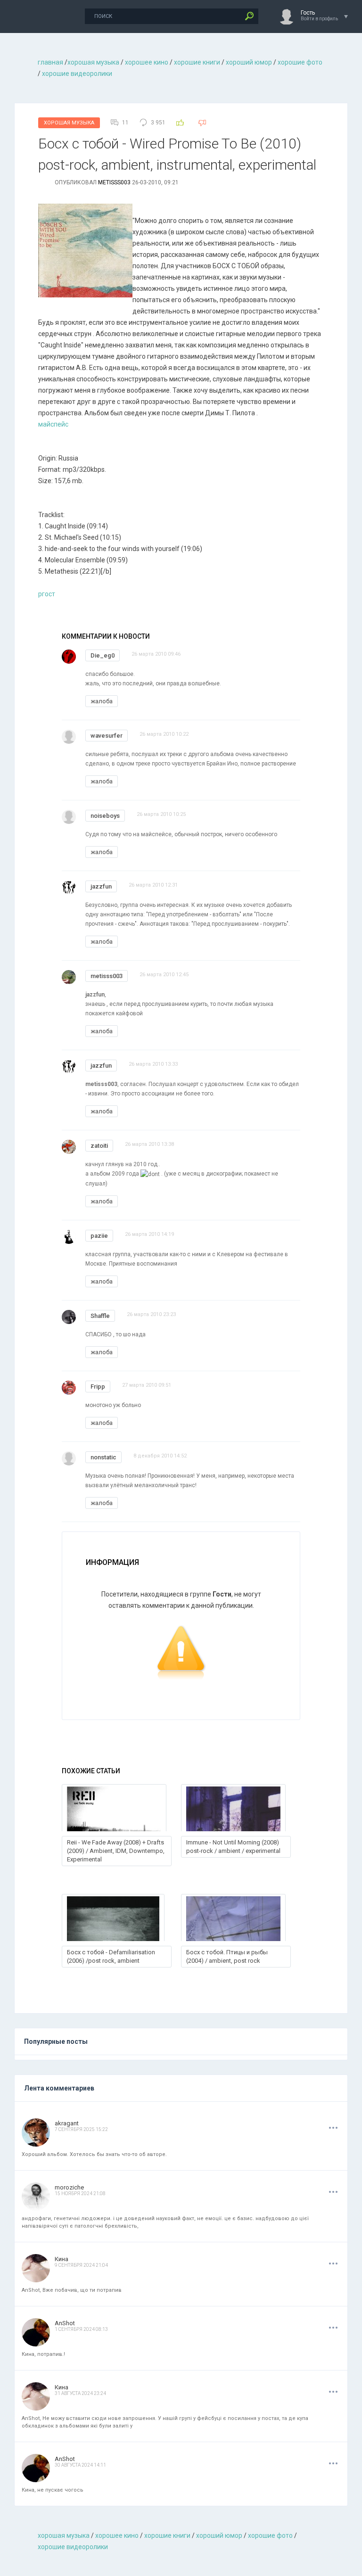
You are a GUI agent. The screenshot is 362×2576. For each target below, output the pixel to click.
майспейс (53, 424)
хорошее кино (147, 62)
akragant (67, 2123)
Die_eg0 (103, 655)
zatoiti (99, 1146)
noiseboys (105, 816)
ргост (47, 594)
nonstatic (103, 1457)
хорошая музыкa (93, 62)
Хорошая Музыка (69, 123)
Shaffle (100, 1316)
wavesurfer (107, 736)
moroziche (69, 2187)
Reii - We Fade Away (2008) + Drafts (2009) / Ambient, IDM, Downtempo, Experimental (116, 1851)
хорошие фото (300, 62)
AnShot (65, 2323)
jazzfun (101, 886)
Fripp (98, 1387)
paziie (99, 1236)
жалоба (102, 701)
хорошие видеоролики (77, 74)
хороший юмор (249, 62)
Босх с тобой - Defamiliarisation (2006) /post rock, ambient (111, 1956)
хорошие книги (197, 62)
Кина (62, 2259)
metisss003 (114, 182)
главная (50, 62)
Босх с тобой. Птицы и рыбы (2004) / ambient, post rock (227, 1956)
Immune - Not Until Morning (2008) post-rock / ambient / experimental (233, 1847)
